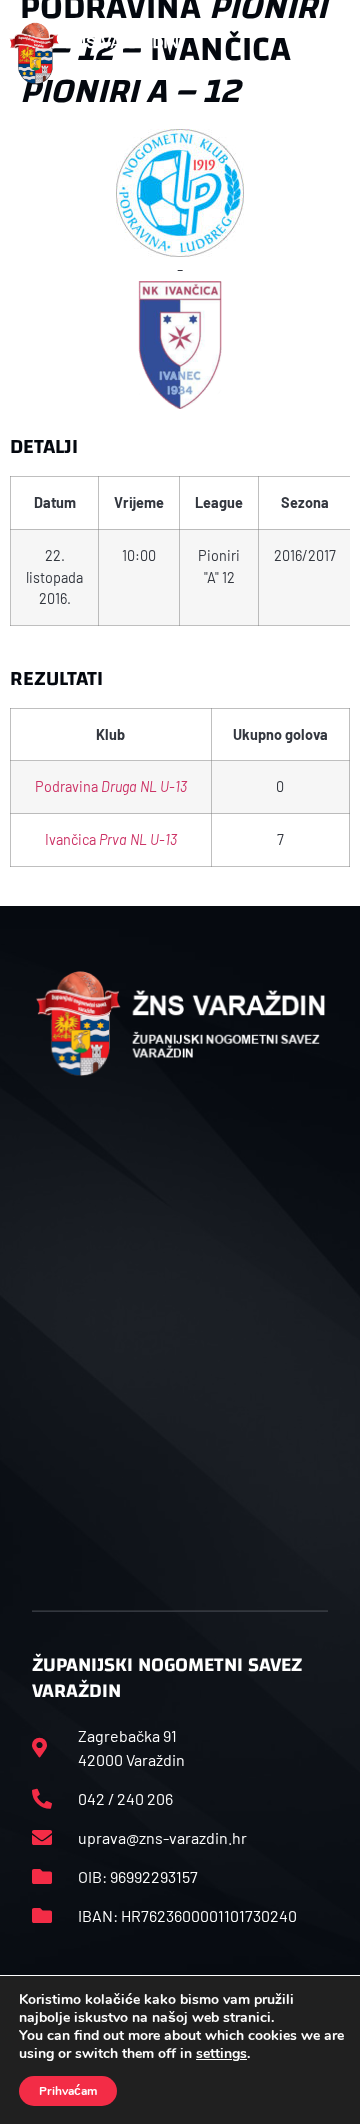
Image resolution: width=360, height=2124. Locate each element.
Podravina (111, 786)
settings (221, 2054)
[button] (329, 53)
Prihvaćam (68, 2091)
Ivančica (111, 839)
